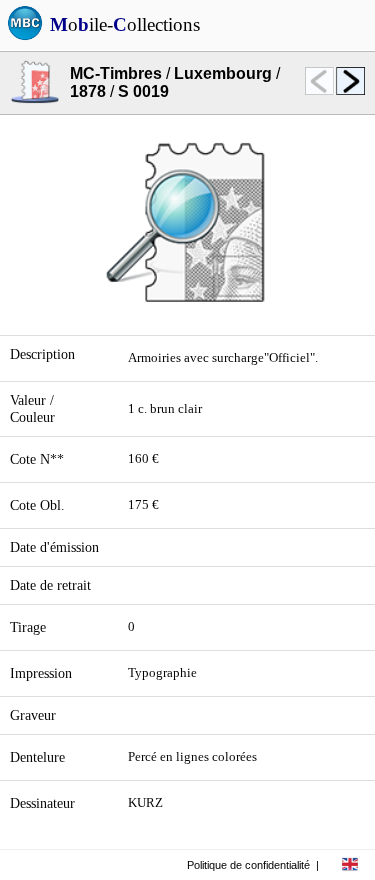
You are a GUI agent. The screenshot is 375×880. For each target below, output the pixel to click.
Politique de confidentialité (248, 865)
